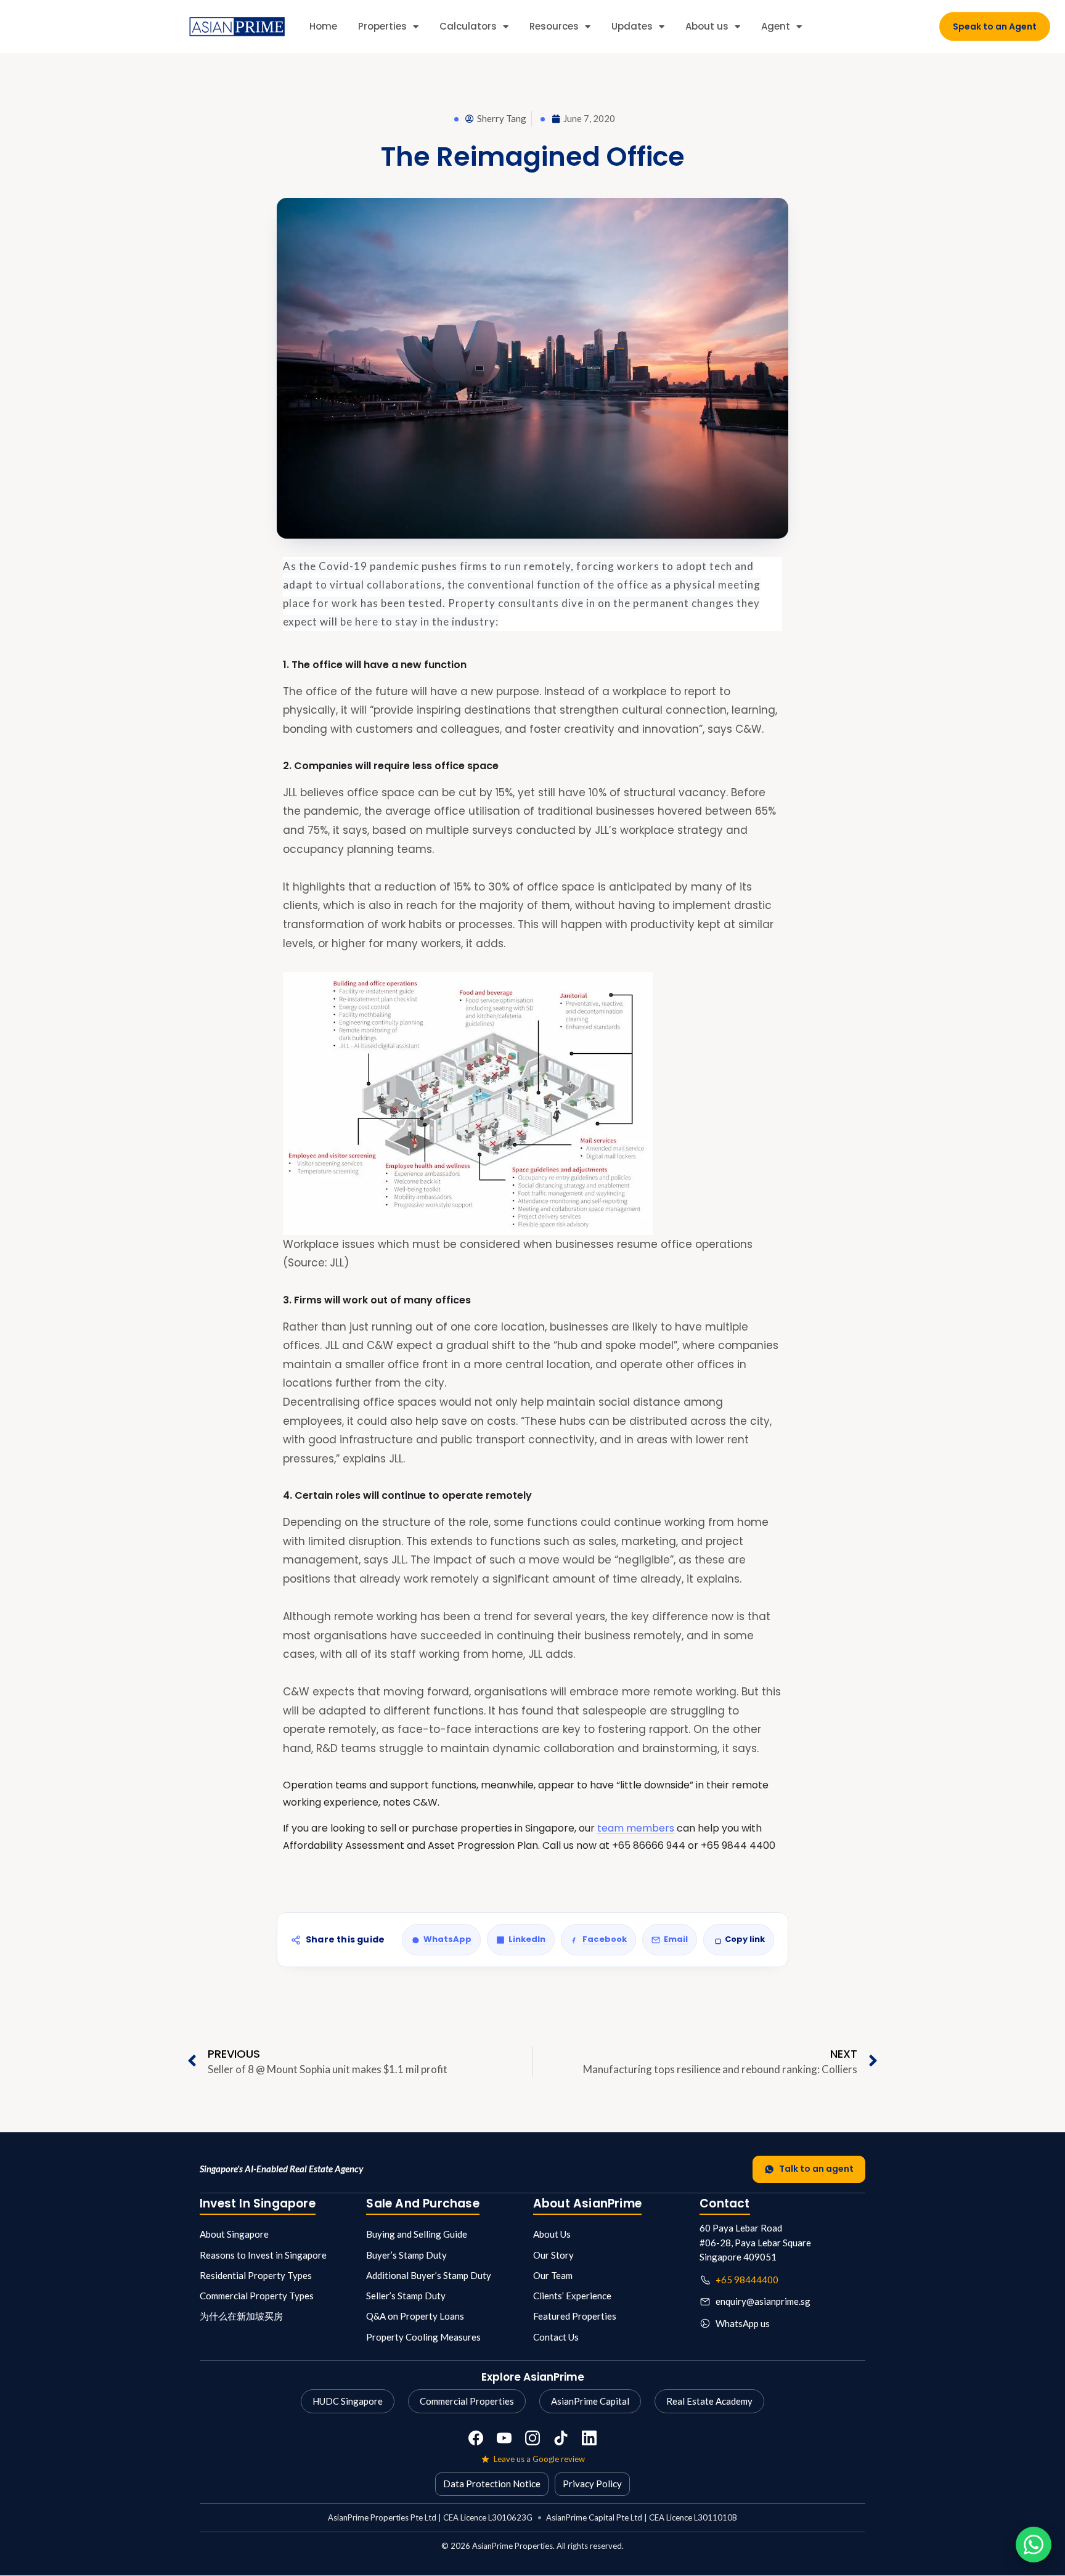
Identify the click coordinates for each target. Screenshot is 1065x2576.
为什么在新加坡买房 (241, 2316)
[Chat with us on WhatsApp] (1034, 2545)
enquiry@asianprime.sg (763, 2301)
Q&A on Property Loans (415, 2316)
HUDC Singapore (348, 2401)
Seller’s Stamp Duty (406, 2296)
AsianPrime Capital (590, 2401)
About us (707, 26)
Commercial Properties (467, 2401)
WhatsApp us (743, 2323)
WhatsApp (447, 1939)
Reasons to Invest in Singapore (263, 2255)
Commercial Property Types (257, 2296)
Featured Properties (575, 2316)
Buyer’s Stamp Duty (406, 2255)
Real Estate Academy (709, 2401)
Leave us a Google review (539, 2459)
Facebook (605, 1939)
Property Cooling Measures (423, 2337)
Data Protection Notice (492, 2484)
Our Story (553, 2255)
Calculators (468, 26)
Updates (632, 26)
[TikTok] (561, 2438)
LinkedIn (527, 1939)
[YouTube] (504, 2438)
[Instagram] (532, 2438)
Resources (554, 26)
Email (676, 1939)
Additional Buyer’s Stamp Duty (429, 2275)
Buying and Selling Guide (417, 2234)
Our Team (553, 2275)
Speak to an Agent (995, 26)
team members (636, 1828)
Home (323, 26)
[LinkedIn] (589, 2438)
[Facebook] (476, 2438)
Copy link (745, 1939)
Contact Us (556, 2337)
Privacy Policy (592, 2484)
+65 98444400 (747, 2280)
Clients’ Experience (572, 2296)
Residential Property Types (256, 2275)
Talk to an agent (816, 2169)
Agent (776, 26)
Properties (382, 26)
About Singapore (234, 2234)
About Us (552, 2234)
